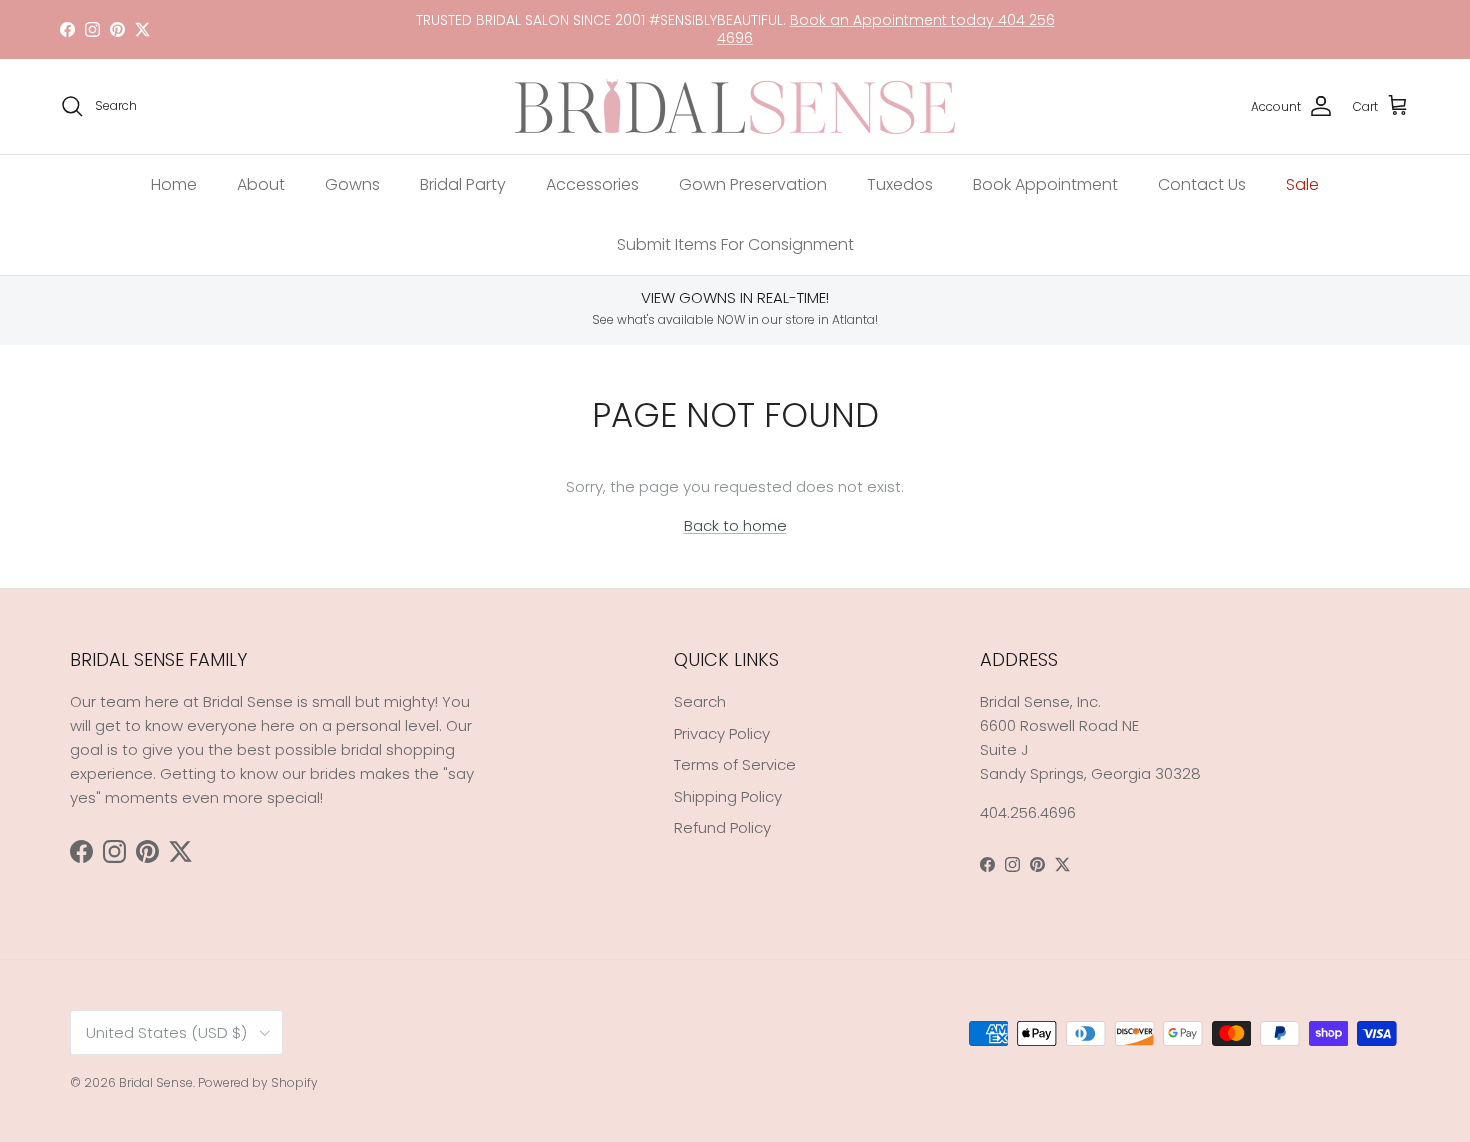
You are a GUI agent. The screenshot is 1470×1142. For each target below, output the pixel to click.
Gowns (352, 184)
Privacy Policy (722, 733)
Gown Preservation (753, 184)
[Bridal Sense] (735, 106)
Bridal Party (463, 184)
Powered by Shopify (258, 1082)
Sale (1302, 184)
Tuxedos (900, 184)
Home (174, 184)
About (261, 184)
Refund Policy (722, 827)
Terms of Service (735, 764)
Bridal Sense (156, 1082)
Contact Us (1202, 184)
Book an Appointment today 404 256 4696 (886, 29)
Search (700, 701)
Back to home (735, 525)
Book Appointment (1045, 184)
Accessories (592, 184)
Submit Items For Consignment (735, 244)
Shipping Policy (728, 796)
